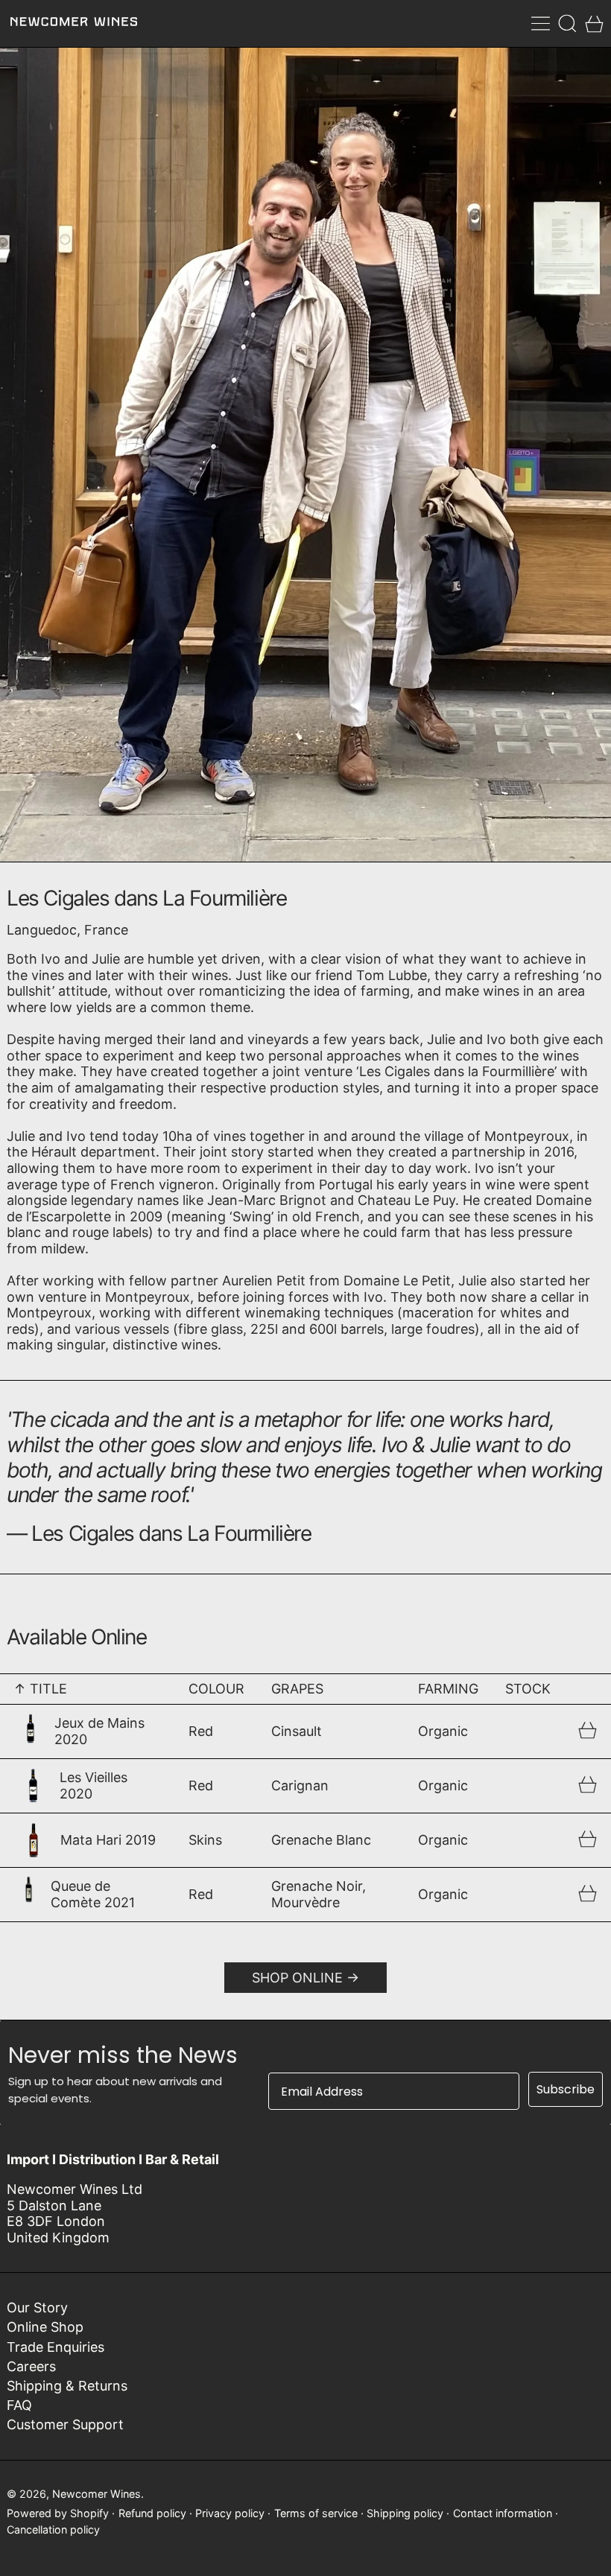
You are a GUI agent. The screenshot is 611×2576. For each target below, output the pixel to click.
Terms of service (316, 2513)
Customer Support (65, 2424)
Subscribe (566, 2089)
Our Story (37, 2308)
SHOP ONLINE (297, 1978)
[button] (567, 23)
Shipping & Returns (67, 2386)
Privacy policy (230, 2513)
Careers (31, 2366)
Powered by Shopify (58, 2513)
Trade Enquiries (56, 2347)
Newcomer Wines (96, 2494)
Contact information (503, 2513)
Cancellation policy (53, 2529)
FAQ (19, 2405)
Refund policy (152, 2513)
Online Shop (45, 2327)
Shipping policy (405, 2513)
